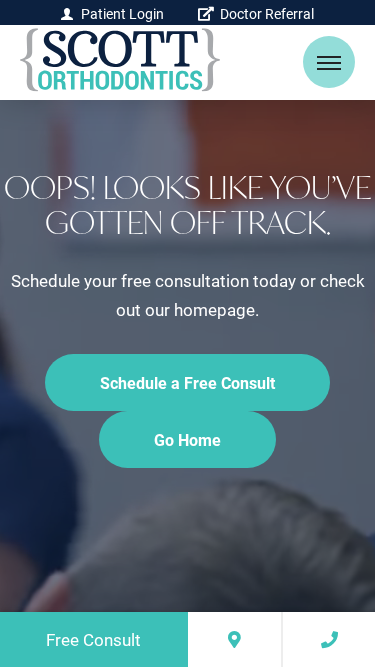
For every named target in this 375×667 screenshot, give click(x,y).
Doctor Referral (265, 13)
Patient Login (122, 13)
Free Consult (93, 639)
